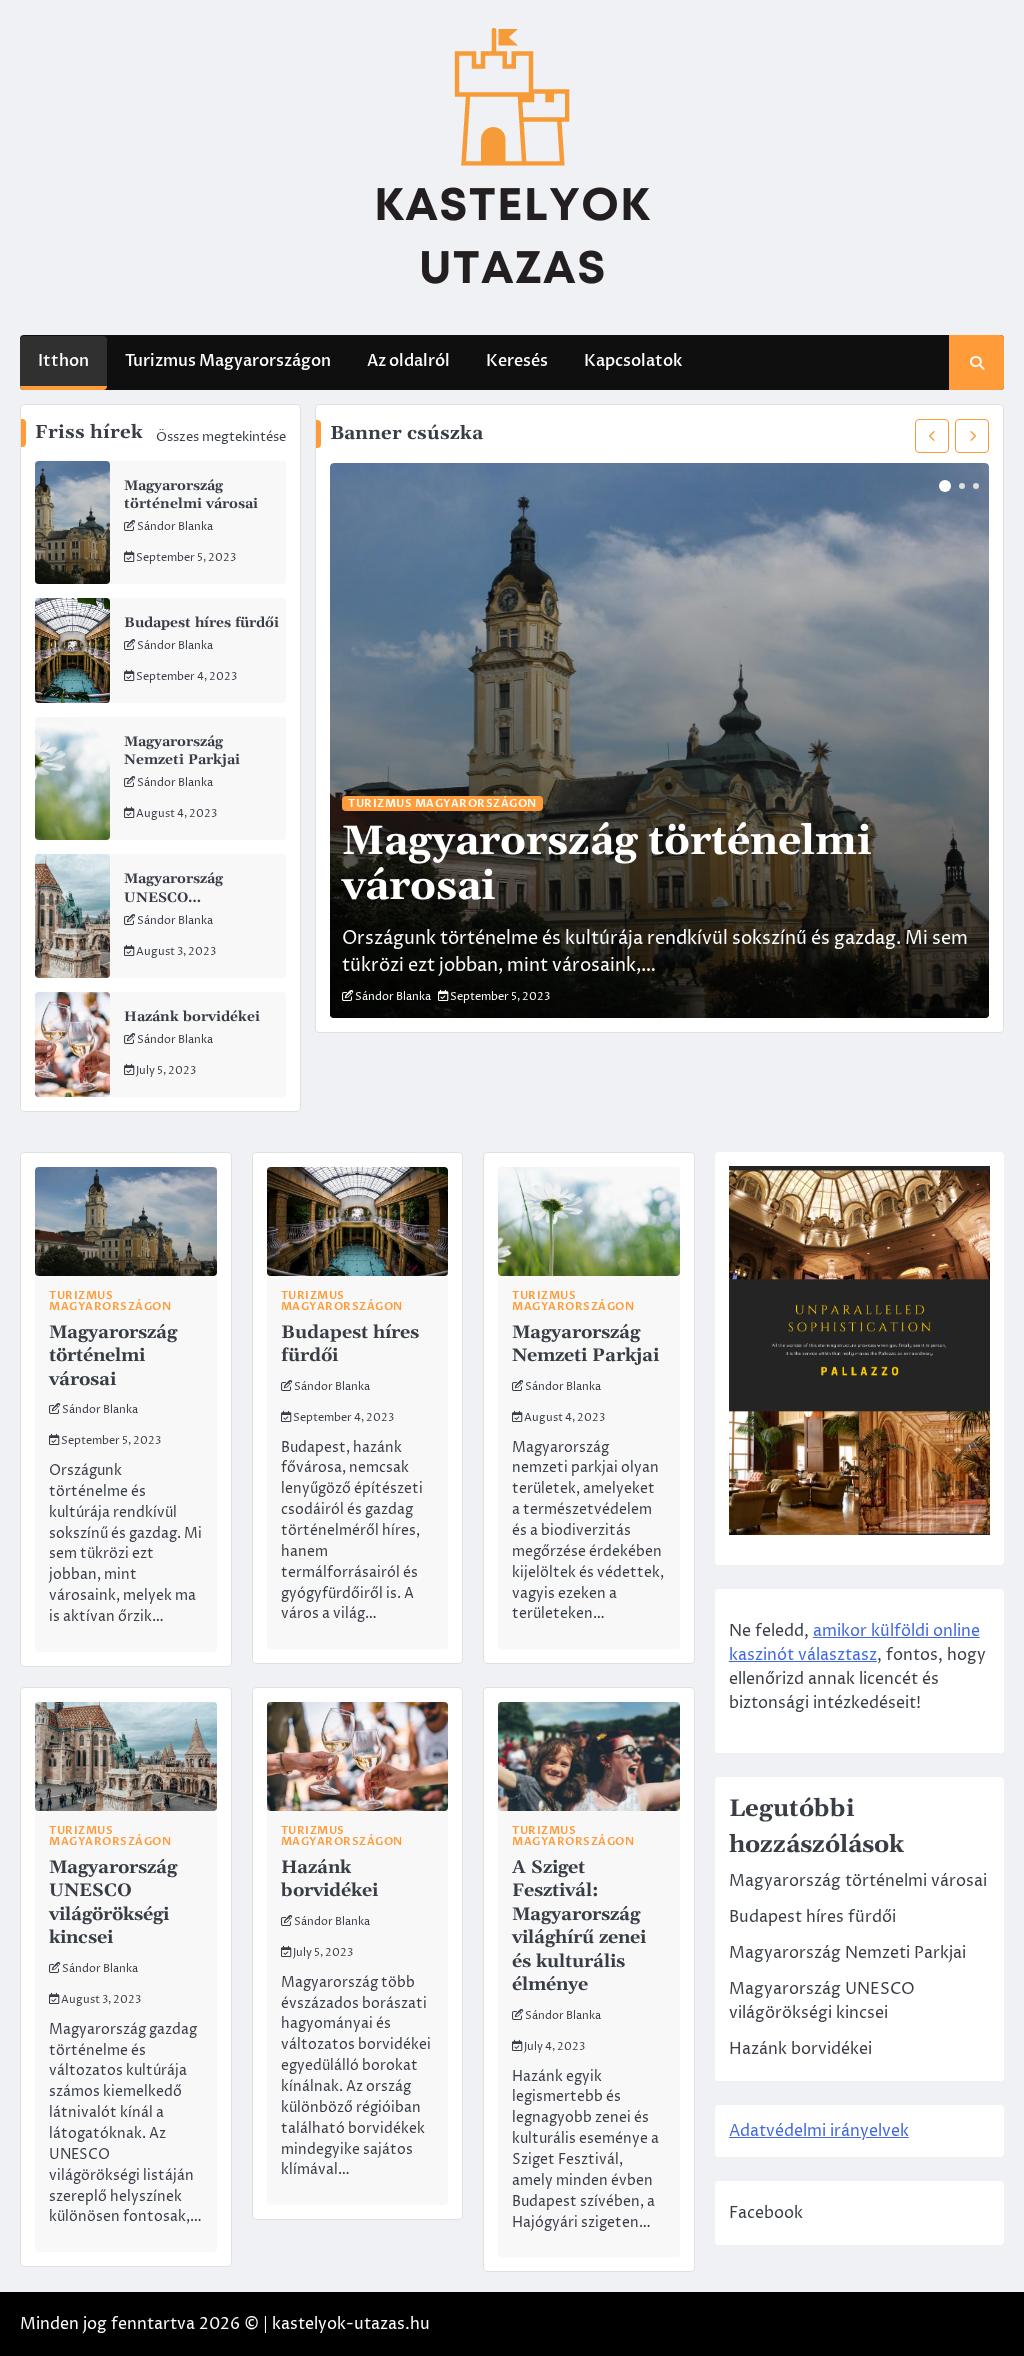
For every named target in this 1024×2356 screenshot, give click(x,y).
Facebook (766, 2213)
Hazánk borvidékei (192, 1017)
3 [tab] (976, 486)
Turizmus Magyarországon (228, 361)
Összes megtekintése (221, 437)
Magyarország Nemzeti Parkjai (182, 751)
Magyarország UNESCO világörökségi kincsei (199, 897)
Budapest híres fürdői (201, 623)
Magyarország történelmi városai (191, 495)
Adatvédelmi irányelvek (819, 2131)
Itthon (63, 361)
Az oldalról (408, 361)
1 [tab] (945, 486)
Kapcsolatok (633, 361)
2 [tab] (962, 486)
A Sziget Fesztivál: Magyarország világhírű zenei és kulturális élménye (579, 1926)
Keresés (517, 361)
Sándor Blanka (175, 526)
